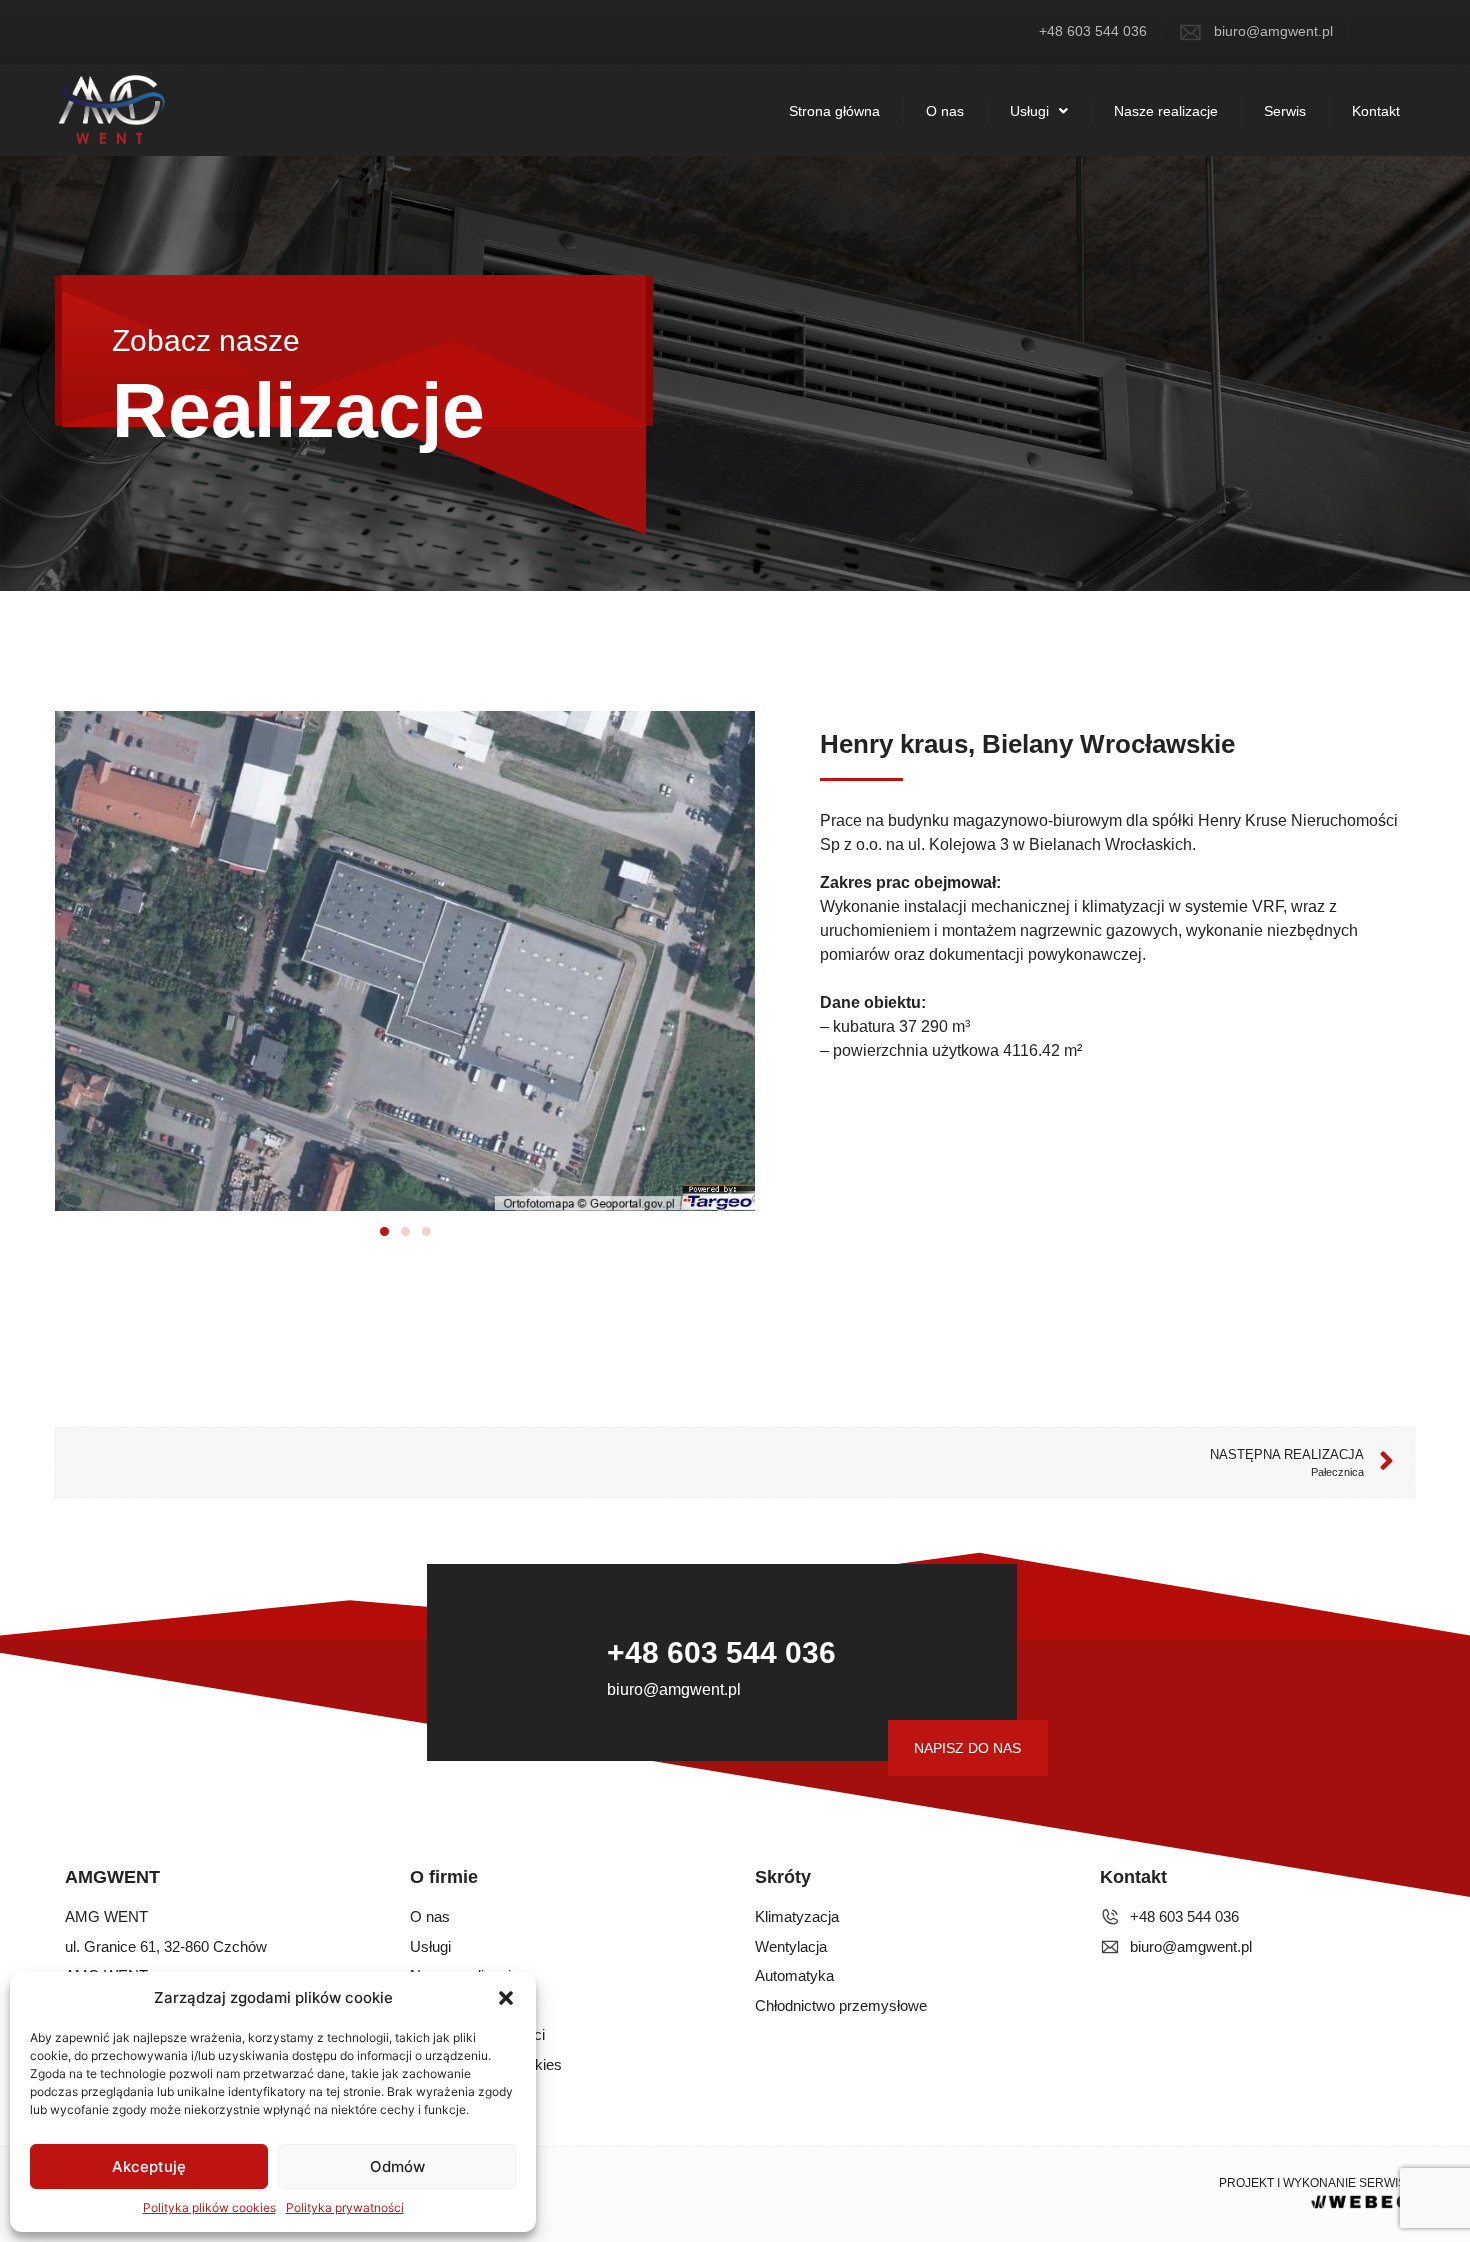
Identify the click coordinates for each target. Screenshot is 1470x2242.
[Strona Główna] (110, 111)
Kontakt (1376, 111)
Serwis (1285, 111)
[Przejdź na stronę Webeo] (1360, 2200)
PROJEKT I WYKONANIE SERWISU (1317, 2183)
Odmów (397, 2166)
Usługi (1029, 111)
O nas (945, 111)
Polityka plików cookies (209, 2207)
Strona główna (834, 111)
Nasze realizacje (1166, 111)
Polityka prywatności (345, 2207)
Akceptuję (149, 2166)
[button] (506, 1998)
